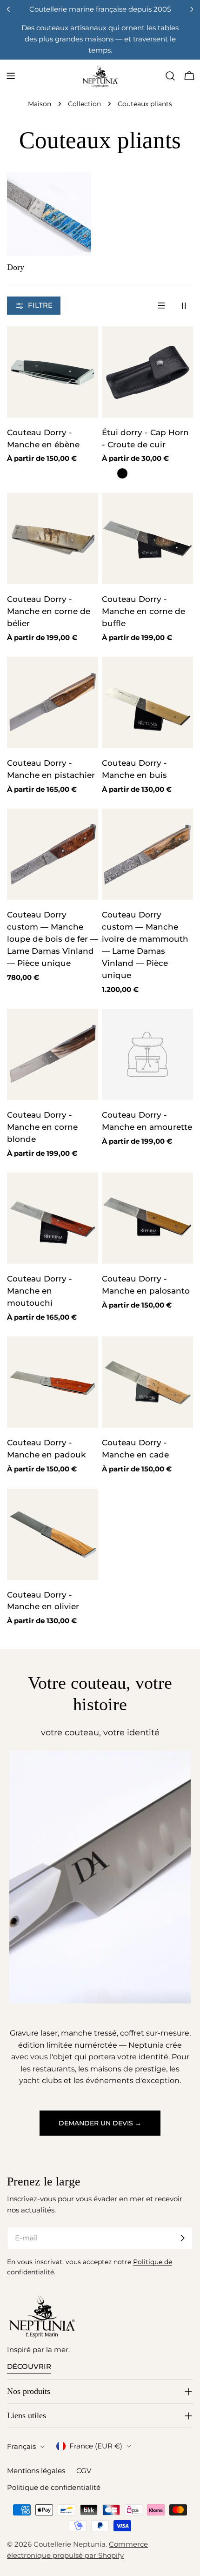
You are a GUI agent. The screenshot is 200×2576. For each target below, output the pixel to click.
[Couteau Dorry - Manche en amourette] (147, 1054)
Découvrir (29, 2366)
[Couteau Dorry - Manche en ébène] (53, 372)
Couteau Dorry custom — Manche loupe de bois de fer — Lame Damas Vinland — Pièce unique (53, 939)
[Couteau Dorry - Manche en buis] (147, 702)
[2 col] (184, 306)
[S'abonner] (182, 2238)
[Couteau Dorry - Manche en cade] (147, 1382)
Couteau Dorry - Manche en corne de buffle (143, 611)
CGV (84, 2471)
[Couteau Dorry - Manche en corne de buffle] (147, 539)
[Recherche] (170, 76)
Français (21, 2446)
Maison (40, 104)
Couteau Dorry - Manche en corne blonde (42, 1127)
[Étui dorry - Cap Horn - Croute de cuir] (147, 372)
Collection (84, 104)
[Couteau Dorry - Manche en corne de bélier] (53, 539)
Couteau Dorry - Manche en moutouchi (40, 1291)
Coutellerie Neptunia (70, 2544)
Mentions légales (36, 2471)
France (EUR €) (96, 2446)
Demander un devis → (100, 2123)
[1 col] (161, 306)
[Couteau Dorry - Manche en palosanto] (147, 1218)
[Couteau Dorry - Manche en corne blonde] (53, 1054)
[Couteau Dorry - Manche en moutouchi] (53, 1218)
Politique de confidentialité (54, 2487)
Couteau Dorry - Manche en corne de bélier (49, 611)
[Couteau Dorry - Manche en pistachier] (53, 702)
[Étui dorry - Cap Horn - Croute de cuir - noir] (122, 473)
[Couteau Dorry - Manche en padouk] (53, 1382)
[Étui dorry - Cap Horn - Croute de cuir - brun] (107, 473)
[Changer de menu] (11, 76)
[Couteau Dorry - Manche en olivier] (53, 1534)
